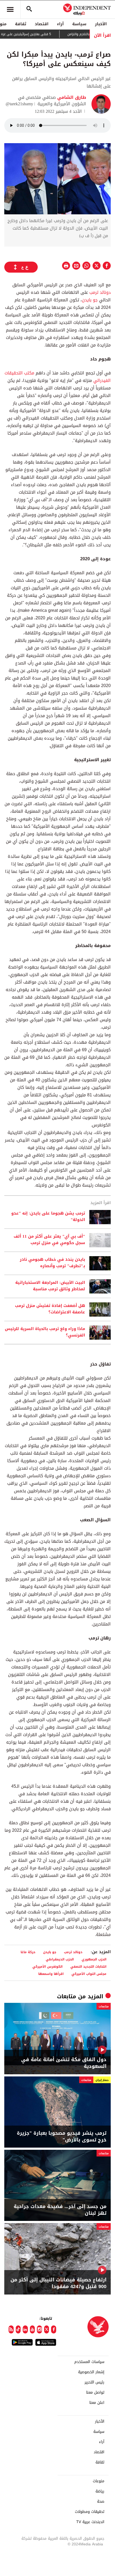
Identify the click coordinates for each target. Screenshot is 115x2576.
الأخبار (101, 24)
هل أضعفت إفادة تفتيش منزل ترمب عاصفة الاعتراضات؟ (50, 1309)
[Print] (66, 266)
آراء (60, 24)
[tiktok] (18, 2329)
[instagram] (39, 2329)
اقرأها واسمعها (51, 1974)
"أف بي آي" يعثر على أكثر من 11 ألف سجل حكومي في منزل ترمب (49, 1240)
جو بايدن (90, 300)
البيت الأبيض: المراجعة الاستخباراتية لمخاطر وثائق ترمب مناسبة (50, 1286)
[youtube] (32, 2329)
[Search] (29, 9)
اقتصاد (42, 24)
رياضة (100, 2491)
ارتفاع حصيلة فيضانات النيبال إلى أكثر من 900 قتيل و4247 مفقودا (58, 2283)
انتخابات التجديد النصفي (88, 1966)
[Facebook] (54, 2329)
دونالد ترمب (99, 292)
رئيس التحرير (94, 2382)
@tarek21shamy (19, 104)
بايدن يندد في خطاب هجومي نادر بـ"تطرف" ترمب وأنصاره (52, 1263)
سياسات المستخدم (89, 2362)
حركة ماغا (28, 1952)
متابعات (67, 1996)
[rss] (11, 2329)
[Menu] (10, 9)
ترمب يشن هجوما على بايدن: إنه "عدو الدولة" (48, 1217)
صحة (101, 2502)
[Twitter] (47, 2329)
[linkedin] (25, 2329)
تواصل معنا (95, 2393)
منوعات (99, 2481)
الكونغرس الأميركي (47, 1966)
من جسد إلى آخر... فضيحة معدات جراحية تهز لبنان (60, 2210)
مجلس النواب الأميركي (89, 1974)
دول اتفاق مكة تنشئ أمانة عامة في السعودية (64, 2063)
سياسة (79, 24)
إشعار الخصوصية (91, 2372)
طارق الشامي (71, 97)
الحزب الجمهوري (94, 1959)
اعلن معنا (97, 2403)
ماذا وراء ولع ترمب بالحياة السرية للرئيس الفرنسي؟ (45, 1332)
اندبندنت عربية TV (90, 2522)
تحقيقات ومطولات (90, 2512)
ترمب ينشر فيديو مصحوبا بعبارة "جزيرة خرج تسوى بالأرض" (62, 2137)
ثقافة (21, 24)
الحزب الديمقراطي (60, 1959)
